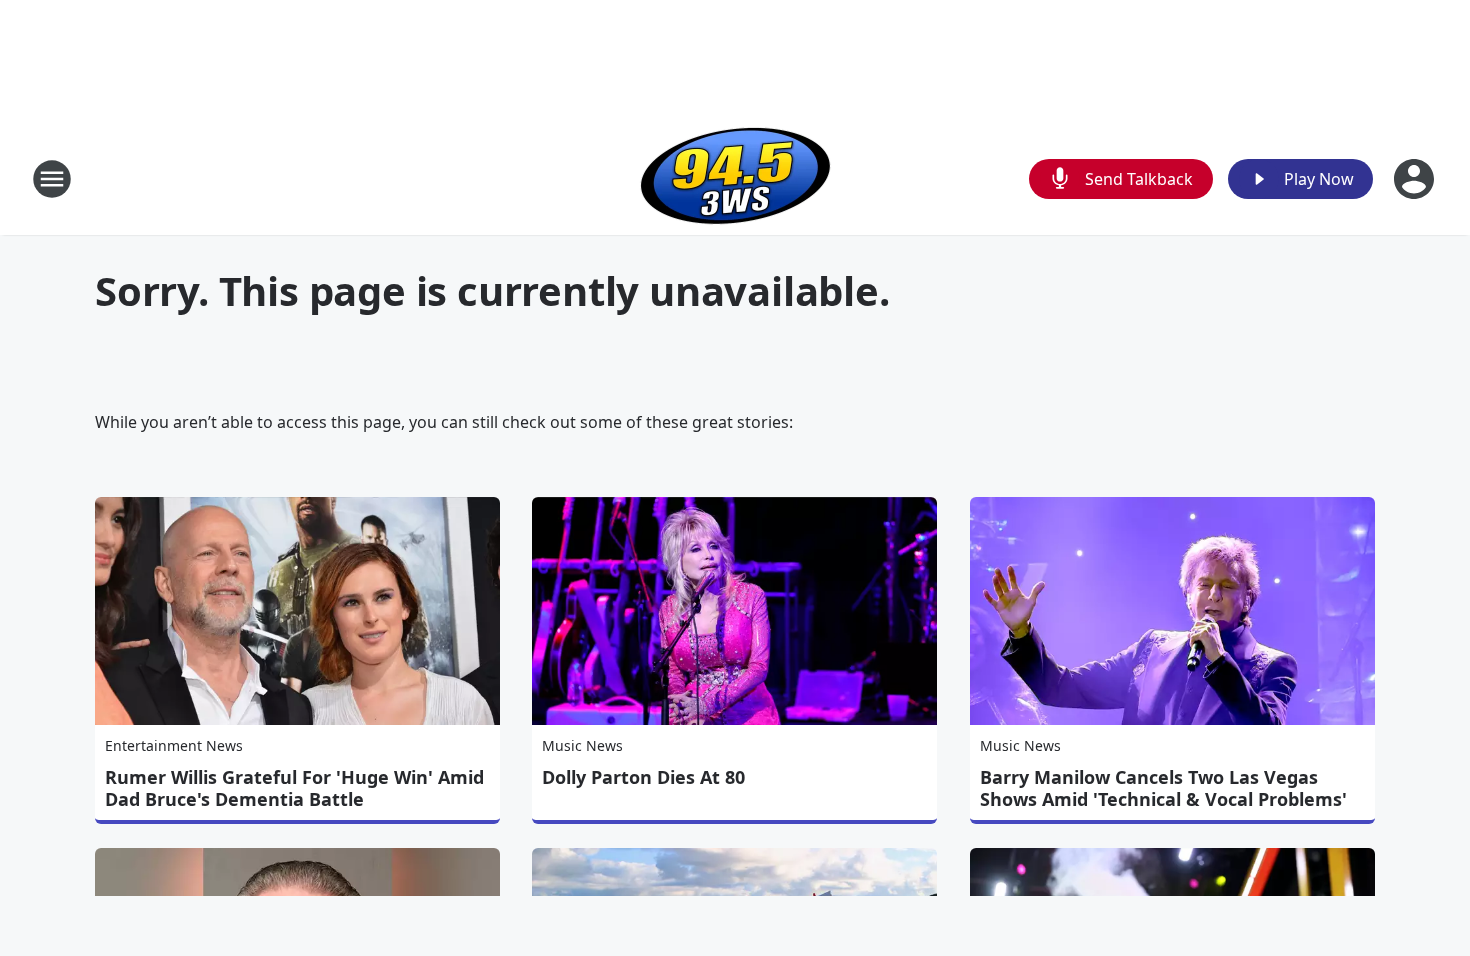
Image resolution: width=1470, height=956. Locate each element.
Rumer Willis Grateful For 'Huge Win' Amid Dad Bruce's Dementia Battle (294, 788)
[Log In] (1416, 179)
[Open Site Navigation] (52, 179)
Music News (582, 745)
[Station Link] (735, 178)
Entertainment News (174, 745)
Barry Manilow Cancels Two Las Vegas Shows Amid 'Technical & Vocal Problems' (1163, 788)
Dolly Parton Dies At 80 (643, 777)
